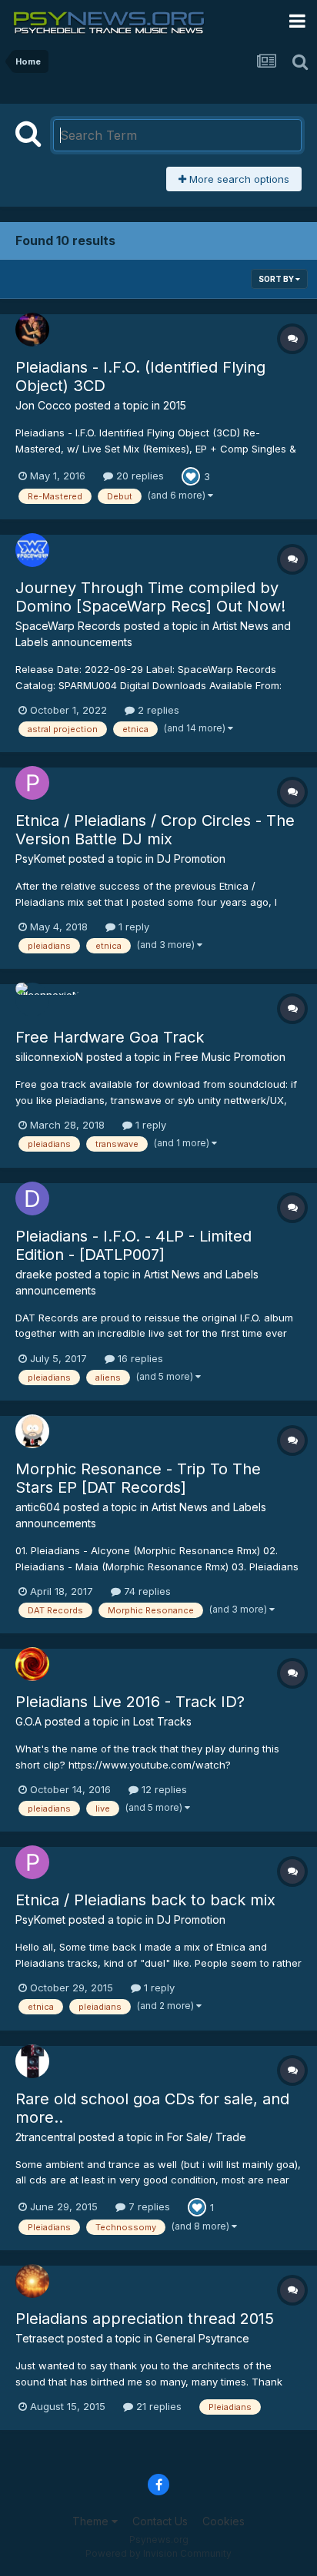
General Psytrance (202, 2338)
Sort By (277, 279)
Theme (92, 2521)
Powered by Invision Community (158, 2553)
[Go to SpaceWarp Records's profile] (32, 550)
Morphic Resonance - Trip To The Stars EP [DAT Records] (138, 1478)
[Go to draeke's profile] (32, 1198)
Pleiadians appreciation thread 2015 (145, 2319)
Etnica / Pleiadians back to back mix (145, 1900)
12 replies (163, 1789)
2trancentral (45, 2137)
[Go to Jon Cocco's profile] (32, 330)
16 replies (139, 1358)
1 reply (132, 927)
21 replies (157, 2406)
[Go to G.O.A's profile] (32, 1664)
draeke (34, 1274)
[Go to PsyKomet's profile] (32, 783)
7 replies (148, 2206)
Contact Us (160, 2521)
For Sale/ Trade (207, 2137)
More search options (238, 179)
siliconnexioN (49, 1057)
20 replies (138, 476)
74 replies (146, 1591)
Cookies (224, 2521)
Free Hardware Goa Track (110, 1037)
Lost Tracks (162, 1721)
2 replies (157, 710)
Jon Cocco (43, 405)
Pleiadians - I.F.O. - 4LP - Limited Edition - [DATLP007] (133, 1245)
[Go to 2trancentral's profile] (32, 2061)
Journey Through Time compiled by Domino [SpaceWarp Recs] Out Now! (150, 597)
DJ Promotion (191, 859)
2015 (175, 405)
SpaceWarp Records (68, 626)
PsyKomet (40, 859)
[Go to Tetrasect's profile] (32, 2281)
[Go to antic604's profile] (32, 1431)
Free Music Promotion (230, 1057)
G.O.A (28, 1721)
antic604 (38, 1507)
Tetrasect (40, 2338)
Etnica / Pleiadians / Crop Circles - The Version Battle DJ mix (155, 830)
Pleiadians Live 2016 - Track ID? (130, 1702)
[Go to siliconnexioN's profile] (32, 1000)
